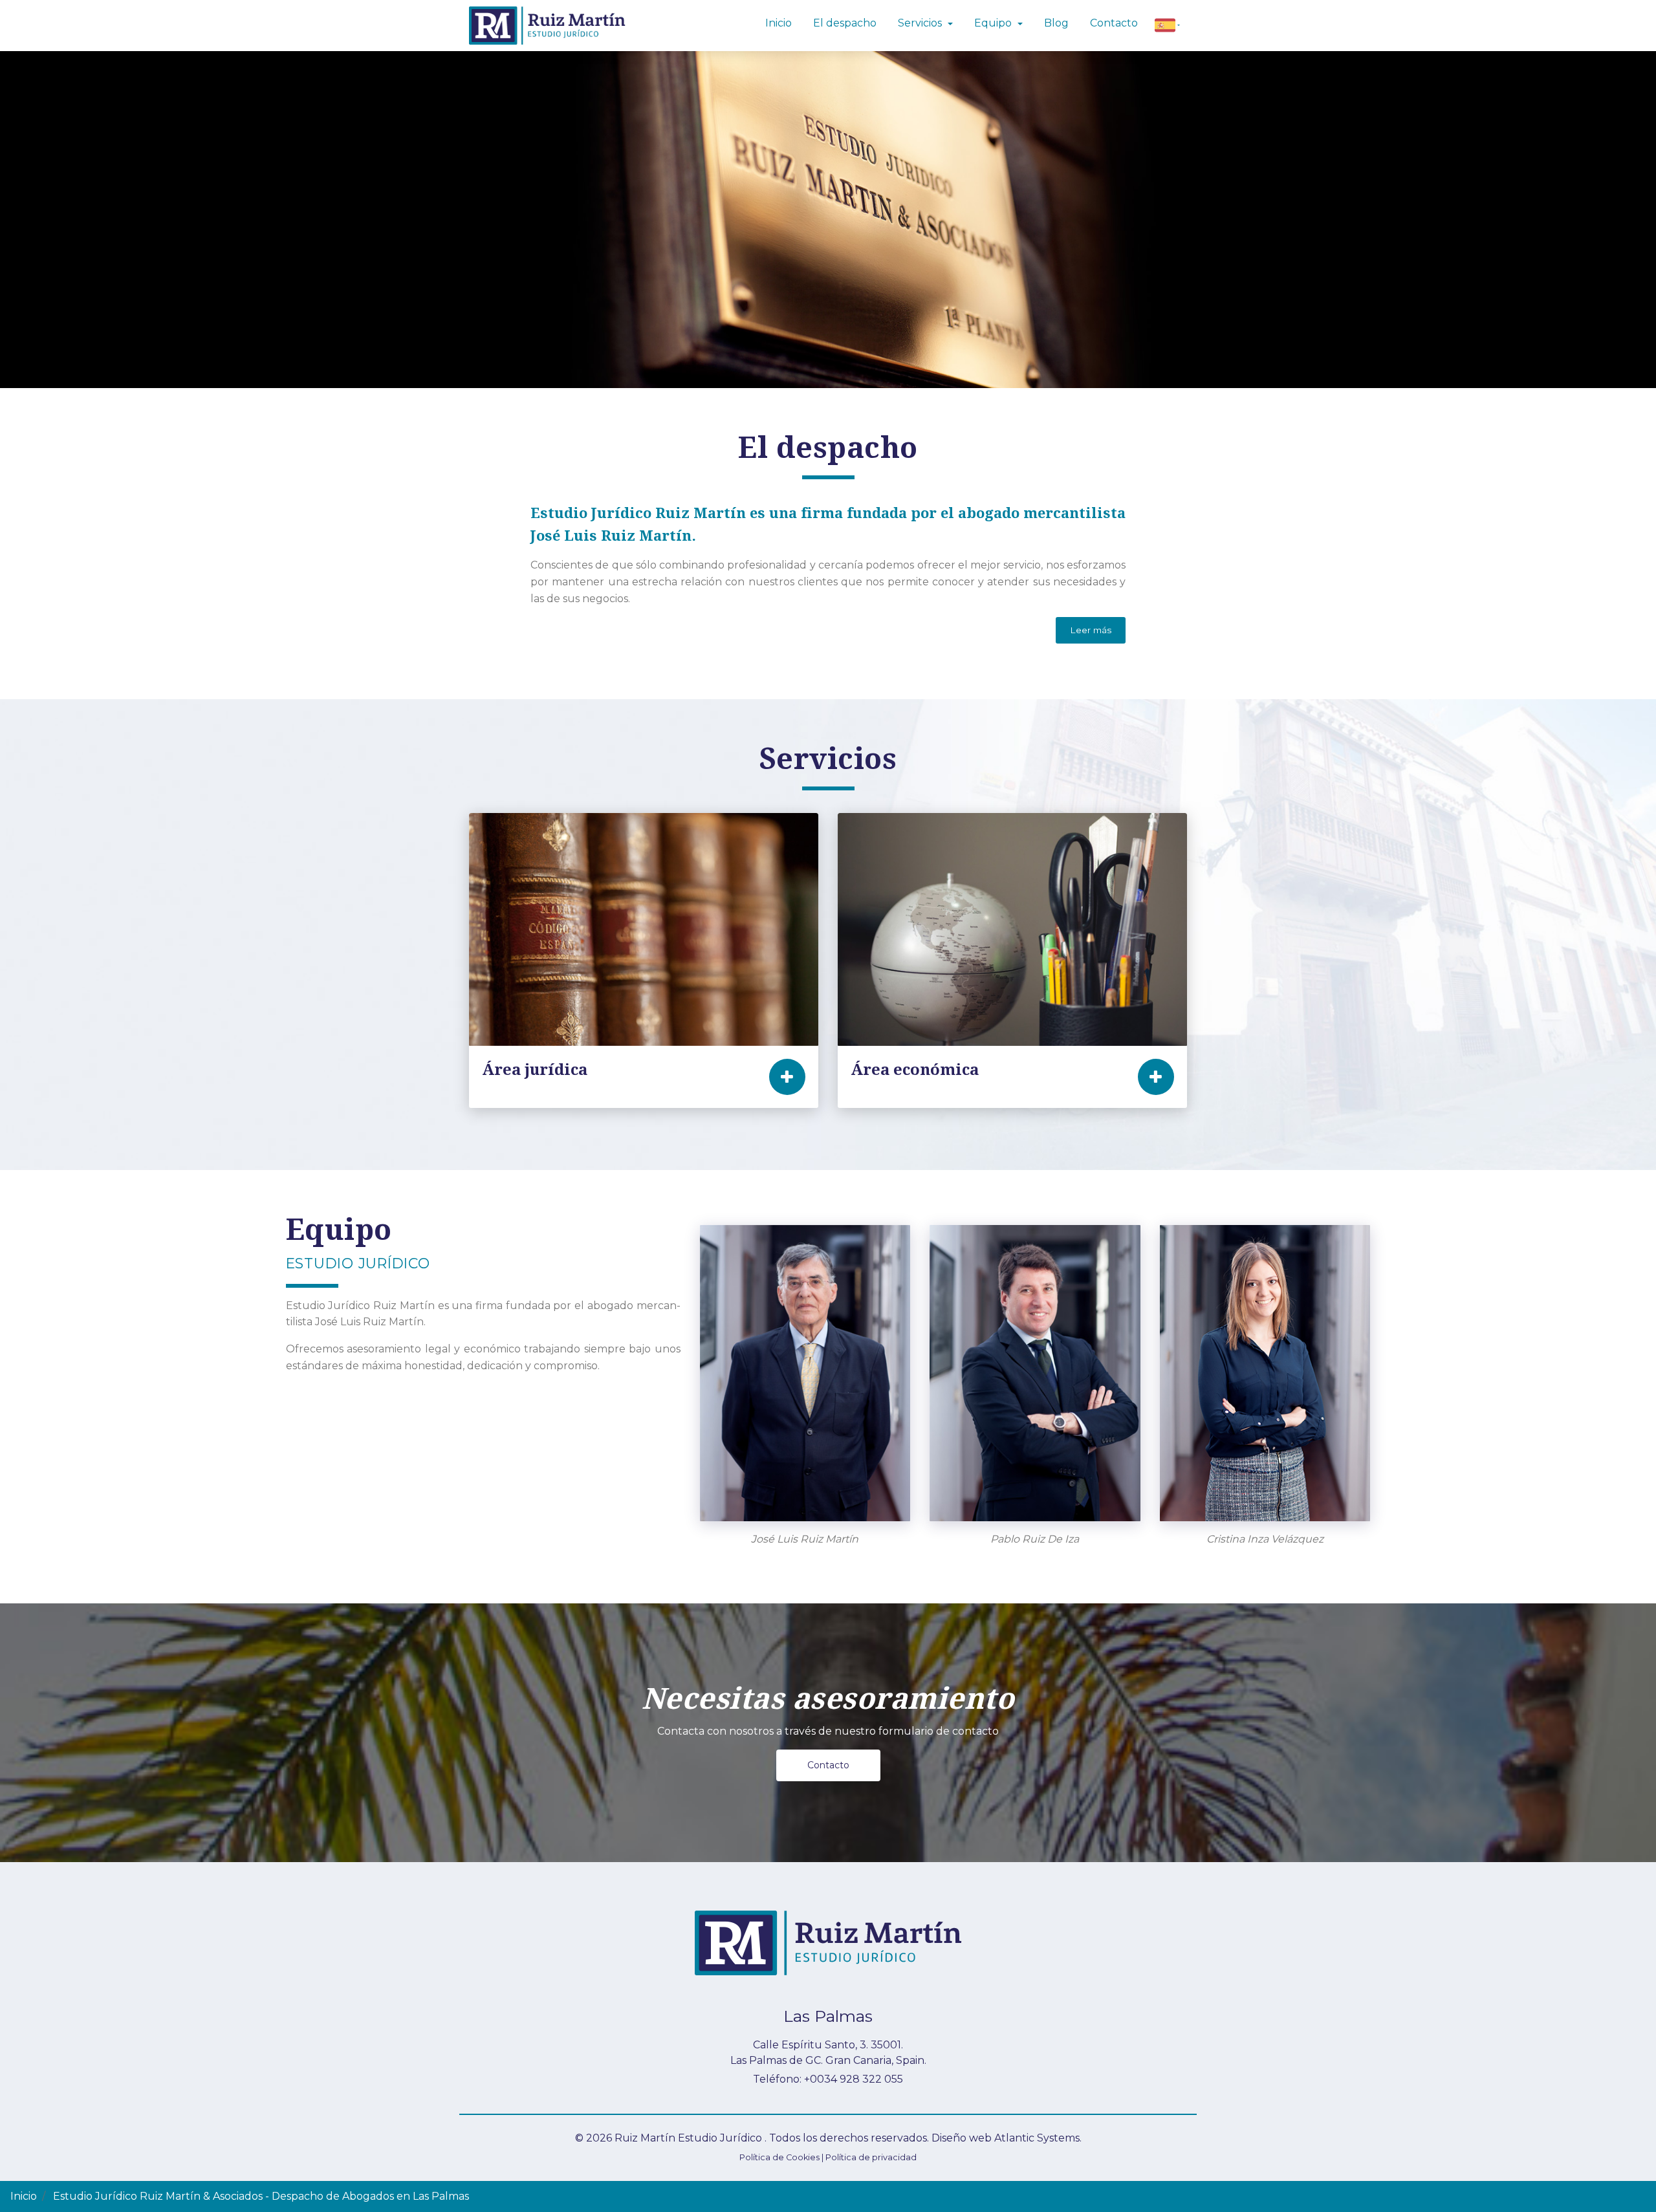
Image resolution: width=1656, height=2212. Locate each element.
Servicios (921, 23)
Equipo (994, 23)
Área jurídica (535, 1070)
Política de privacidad (871, 2157)
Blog (1056, 23)
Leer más (1091, 630)
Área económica (915, 1070)
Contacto (828, 1765)
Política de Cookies (779, 2157)
